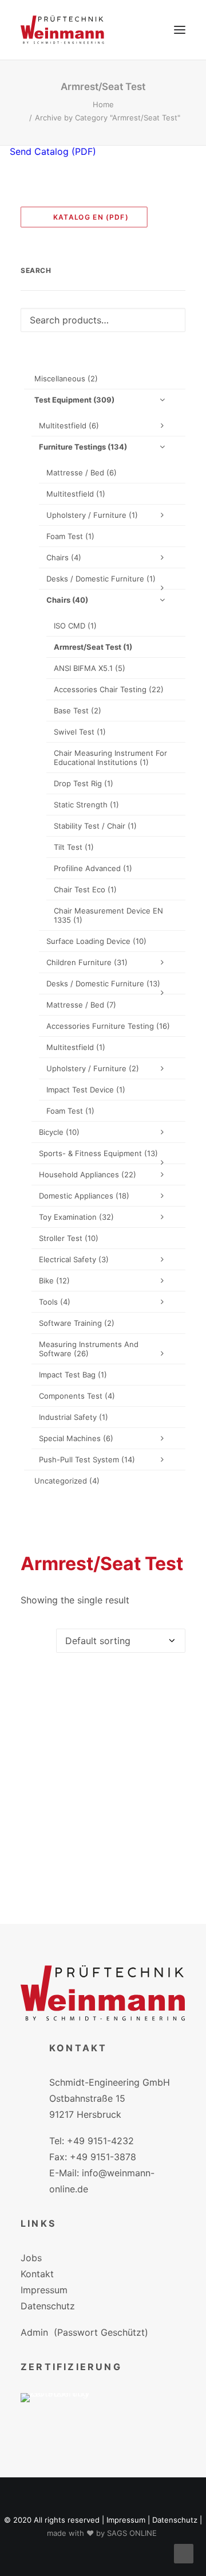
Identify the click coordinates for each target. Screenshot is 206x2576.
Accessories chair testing (109, 689)
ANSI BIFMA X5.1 (90, 668)
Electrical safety (74, 1259)
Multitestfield (69, 426)
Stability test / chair (95, 826)
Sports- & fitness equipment (98, 1153)
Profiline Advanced (93, 868)
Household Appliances (88, 1174)
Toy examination (76, 1217)
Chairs (64, 557)
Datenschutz (48, 2306)
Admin (34, 2332)
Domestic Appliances (84, 1196)
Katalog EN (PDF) (87, 216)
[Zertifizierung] (63, 2415)
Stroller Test (69, 1238)
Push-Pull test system (87, 1459)
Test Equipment (74, 400)
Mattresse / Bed (82, 473)
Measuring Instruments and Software (89, 1349)
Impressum (44, 2290)
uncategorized (67, 1481)
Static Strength (86, 805)
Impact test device (86, 1090)
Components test (77, 1396)
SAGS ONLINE (132, 2533)
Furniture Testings (83, 447)
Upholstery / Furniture (92, 515)
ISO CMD (75, 626)
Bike (54, 1281)
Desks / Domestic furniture (101, 579)
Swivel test (80, 732)
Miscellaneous (66, 378)
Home (103, 104)
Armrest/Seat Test (93, 647)
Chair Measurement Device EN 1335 (108, 915)
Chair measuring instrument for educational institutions (110, 758)
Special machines (76, 1438)
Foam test (70, 536)
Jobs (31, 2258)
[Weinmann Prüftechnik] (62, 30)
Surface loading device (96, 941)
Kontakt (37, 2274)
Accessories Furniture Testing (108, 1026)
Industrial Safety (74, 1417)
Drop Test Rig (84, 783)
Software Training (77, 1323)
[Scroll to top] (184, 2552)
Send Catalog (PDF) (51, 151)
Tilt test (74, 847)
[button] (180, 30)
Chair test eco (85, 889)
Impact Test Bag (73, 1375)
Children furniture (87, 962)
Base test (78, 711)
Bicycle (59, 1132)
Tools (55, 1302)
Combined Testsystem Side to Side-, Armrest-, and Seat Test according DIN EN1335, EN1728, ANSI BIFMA (103, 1862)
